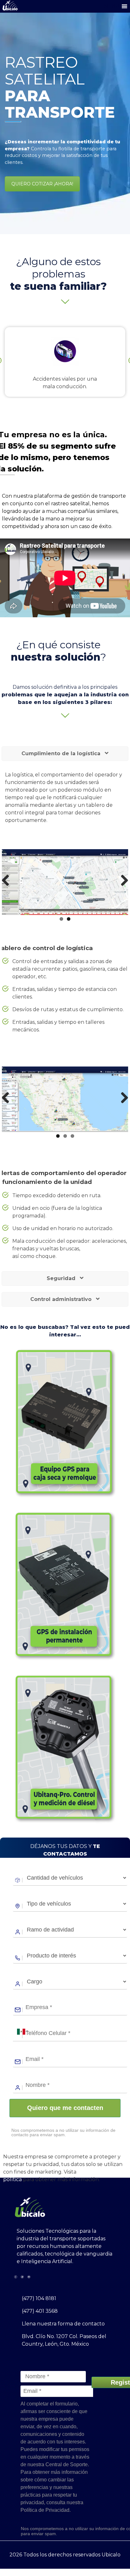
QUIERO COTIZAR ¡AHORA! (42, 184)
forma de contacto (81, 2324)
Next (122, 881)
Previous (8, 881)
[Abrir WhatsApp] (114, 2560)
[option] (65, 362)
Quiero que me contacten (65, 2108)
